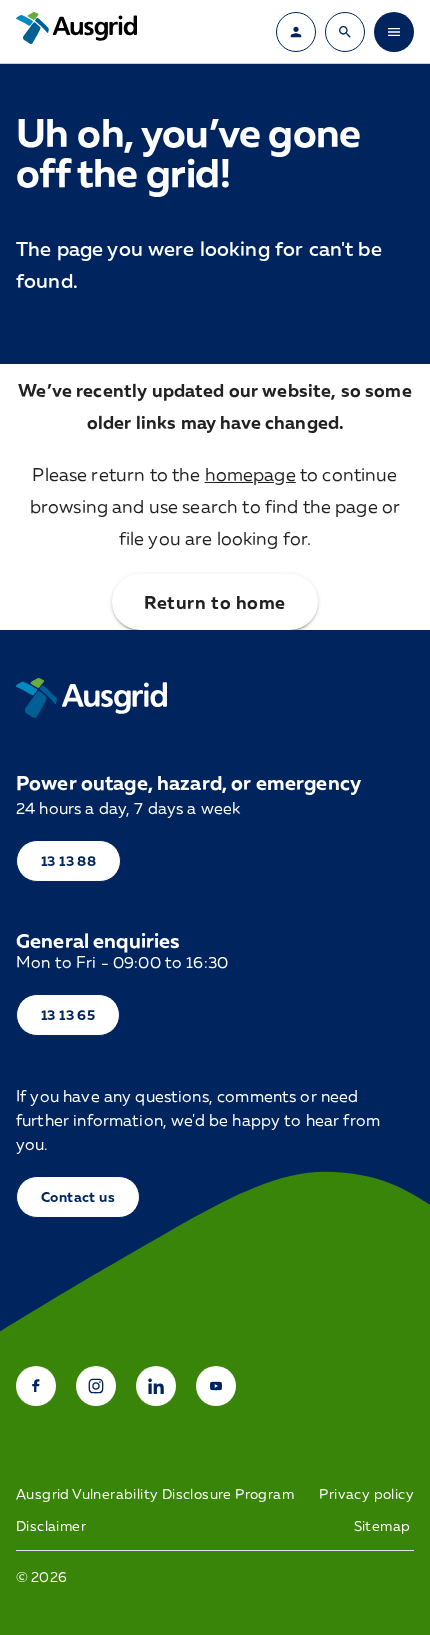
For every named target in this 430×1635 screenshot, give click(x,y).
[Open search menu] (345, 32)
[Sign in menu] (296, 32)
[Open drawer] (394, 32)
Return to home (214, 602)
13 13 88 (68, 860)
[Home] (91, 698)
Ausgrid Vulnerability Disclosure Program (155, 1494)
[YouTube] (216, 1386)
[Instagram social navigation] (96, 1386)
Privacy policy (366, 1494)
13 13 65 (68, 1014)
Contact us (78, 1196)
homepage (250, 474)
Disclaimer (51, 1526)
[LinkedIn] (156, 1386)
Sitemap (382, 1526)
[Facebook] (36, 1386)
